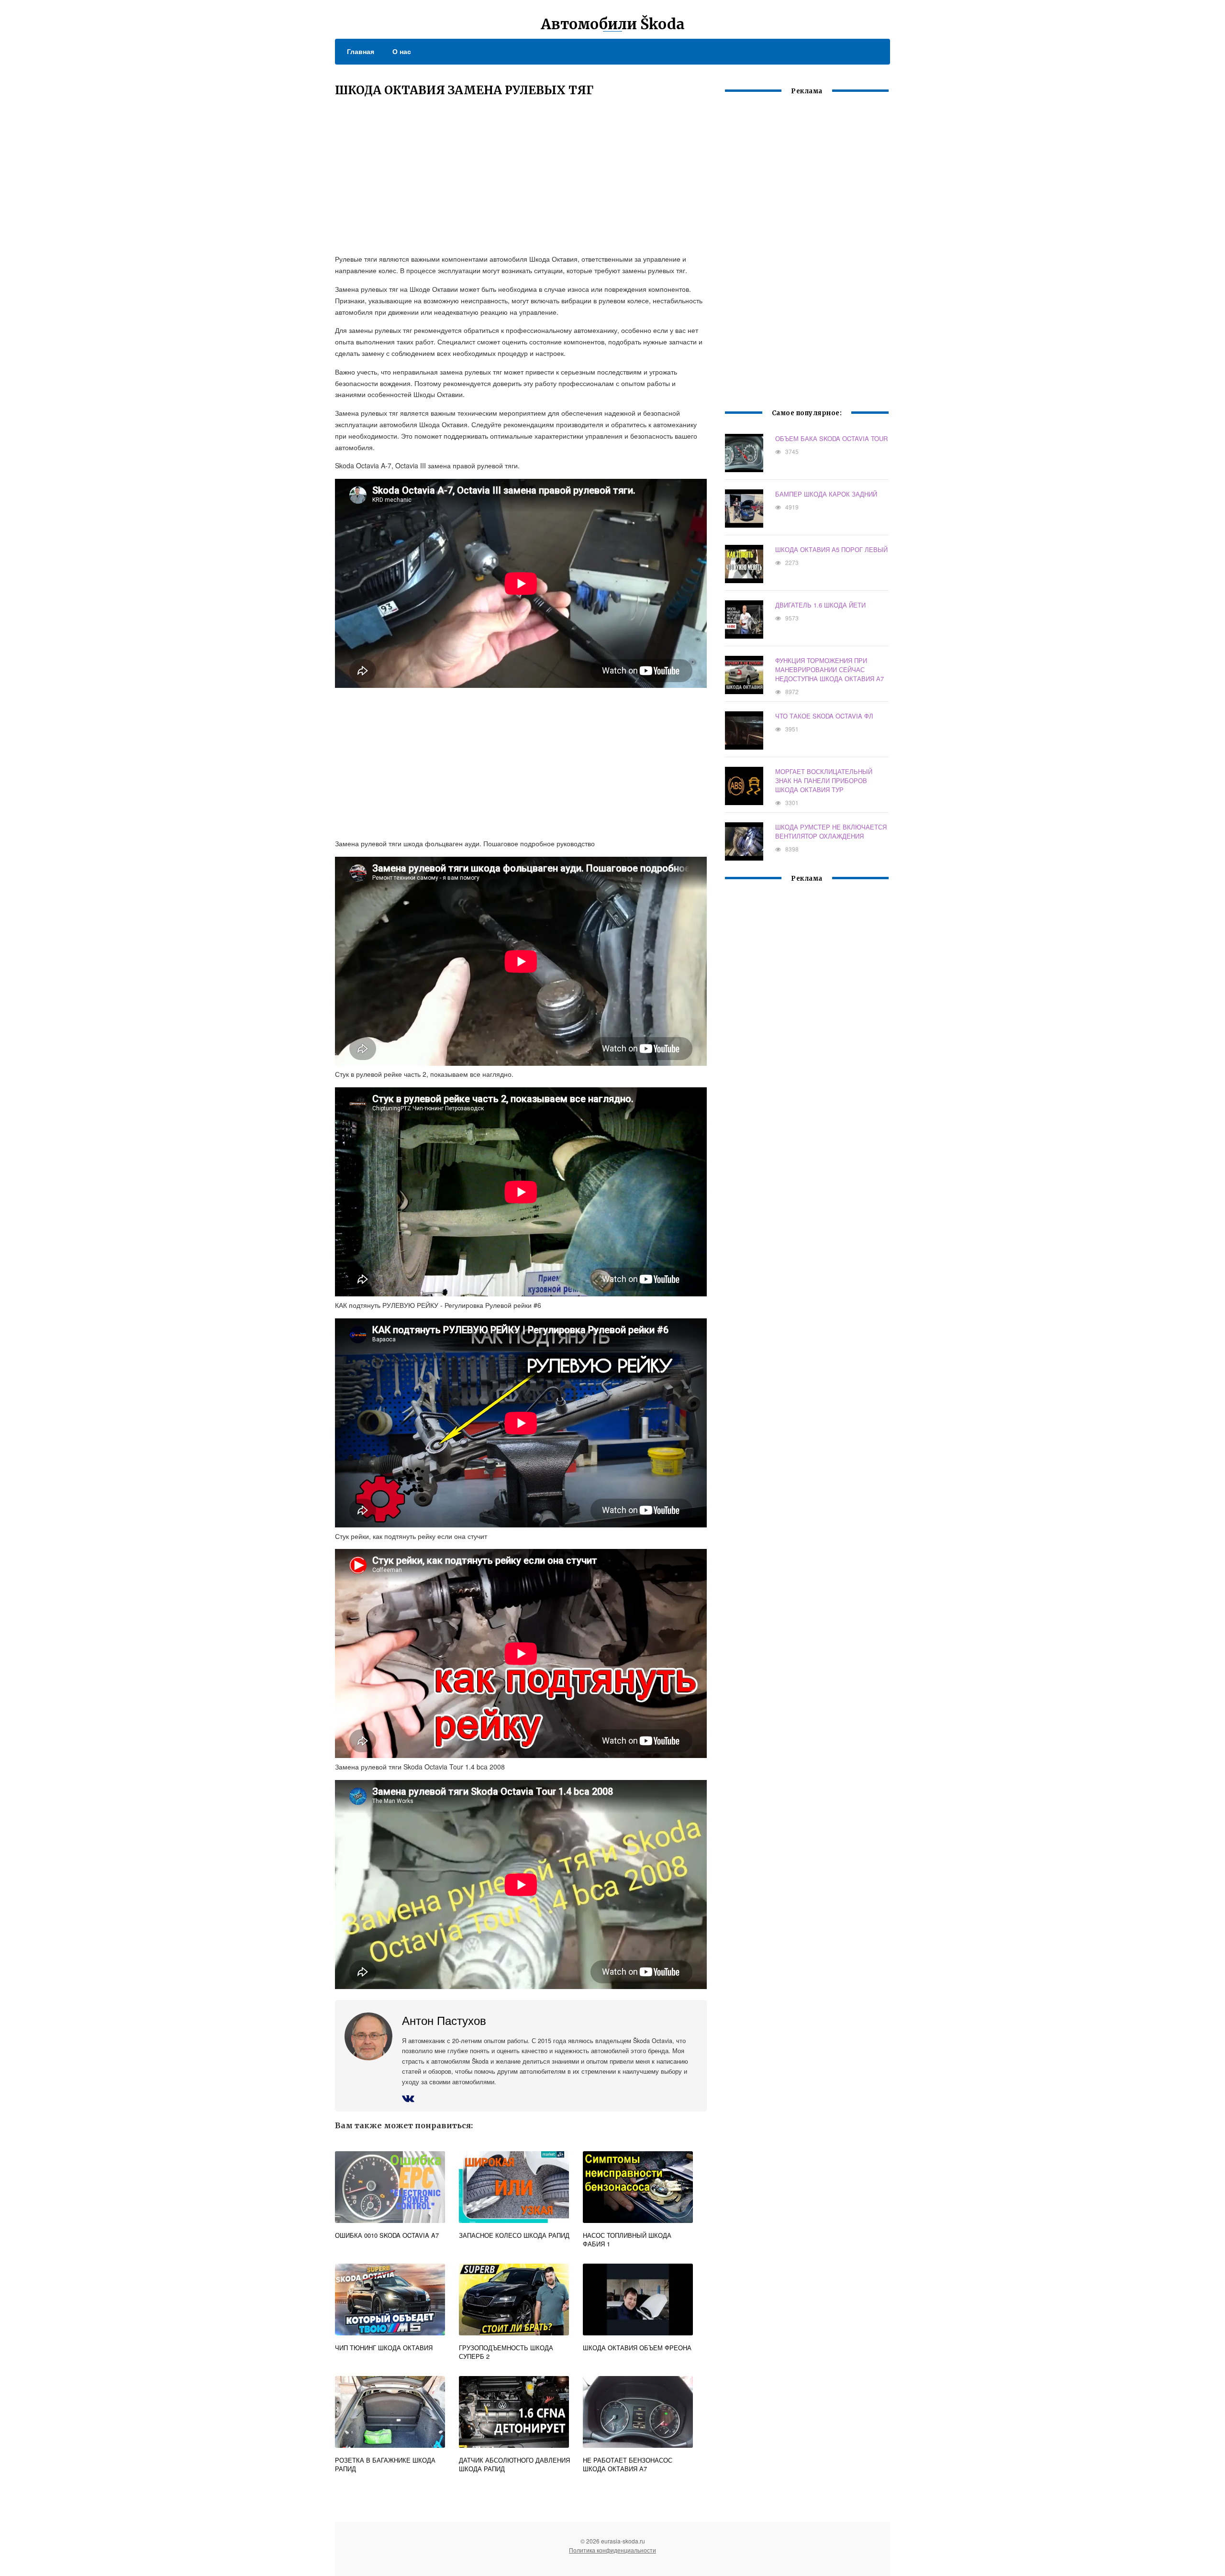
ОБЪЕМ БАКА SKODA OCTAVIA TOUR (831, 438)
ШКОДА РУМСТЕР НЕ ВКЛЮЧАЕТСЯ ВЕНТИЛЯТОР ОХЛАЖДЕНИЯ (831, 831)
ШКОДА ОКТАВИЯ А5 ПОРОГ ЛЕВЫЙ (831, 549)
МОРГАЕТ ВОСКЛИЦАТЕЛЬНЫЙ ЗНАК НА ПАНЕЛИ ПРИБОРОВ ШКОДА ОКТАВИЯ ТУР (824, 780)
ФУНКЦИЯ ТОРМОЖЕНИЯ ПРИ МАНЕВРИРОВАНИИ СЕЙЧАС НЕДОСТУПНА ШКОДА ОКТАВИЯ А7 (830, 669)
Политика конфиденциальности (612, 2550)
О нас (402, 51)
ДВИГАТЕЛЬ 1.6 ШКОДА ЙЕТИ (820, 605)
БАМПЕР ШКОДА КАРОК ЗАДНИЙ (826, 494)
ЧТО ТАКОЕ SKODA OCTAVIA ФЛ (824, 716)
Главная (361, 51)
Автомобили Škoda (613, 24)
